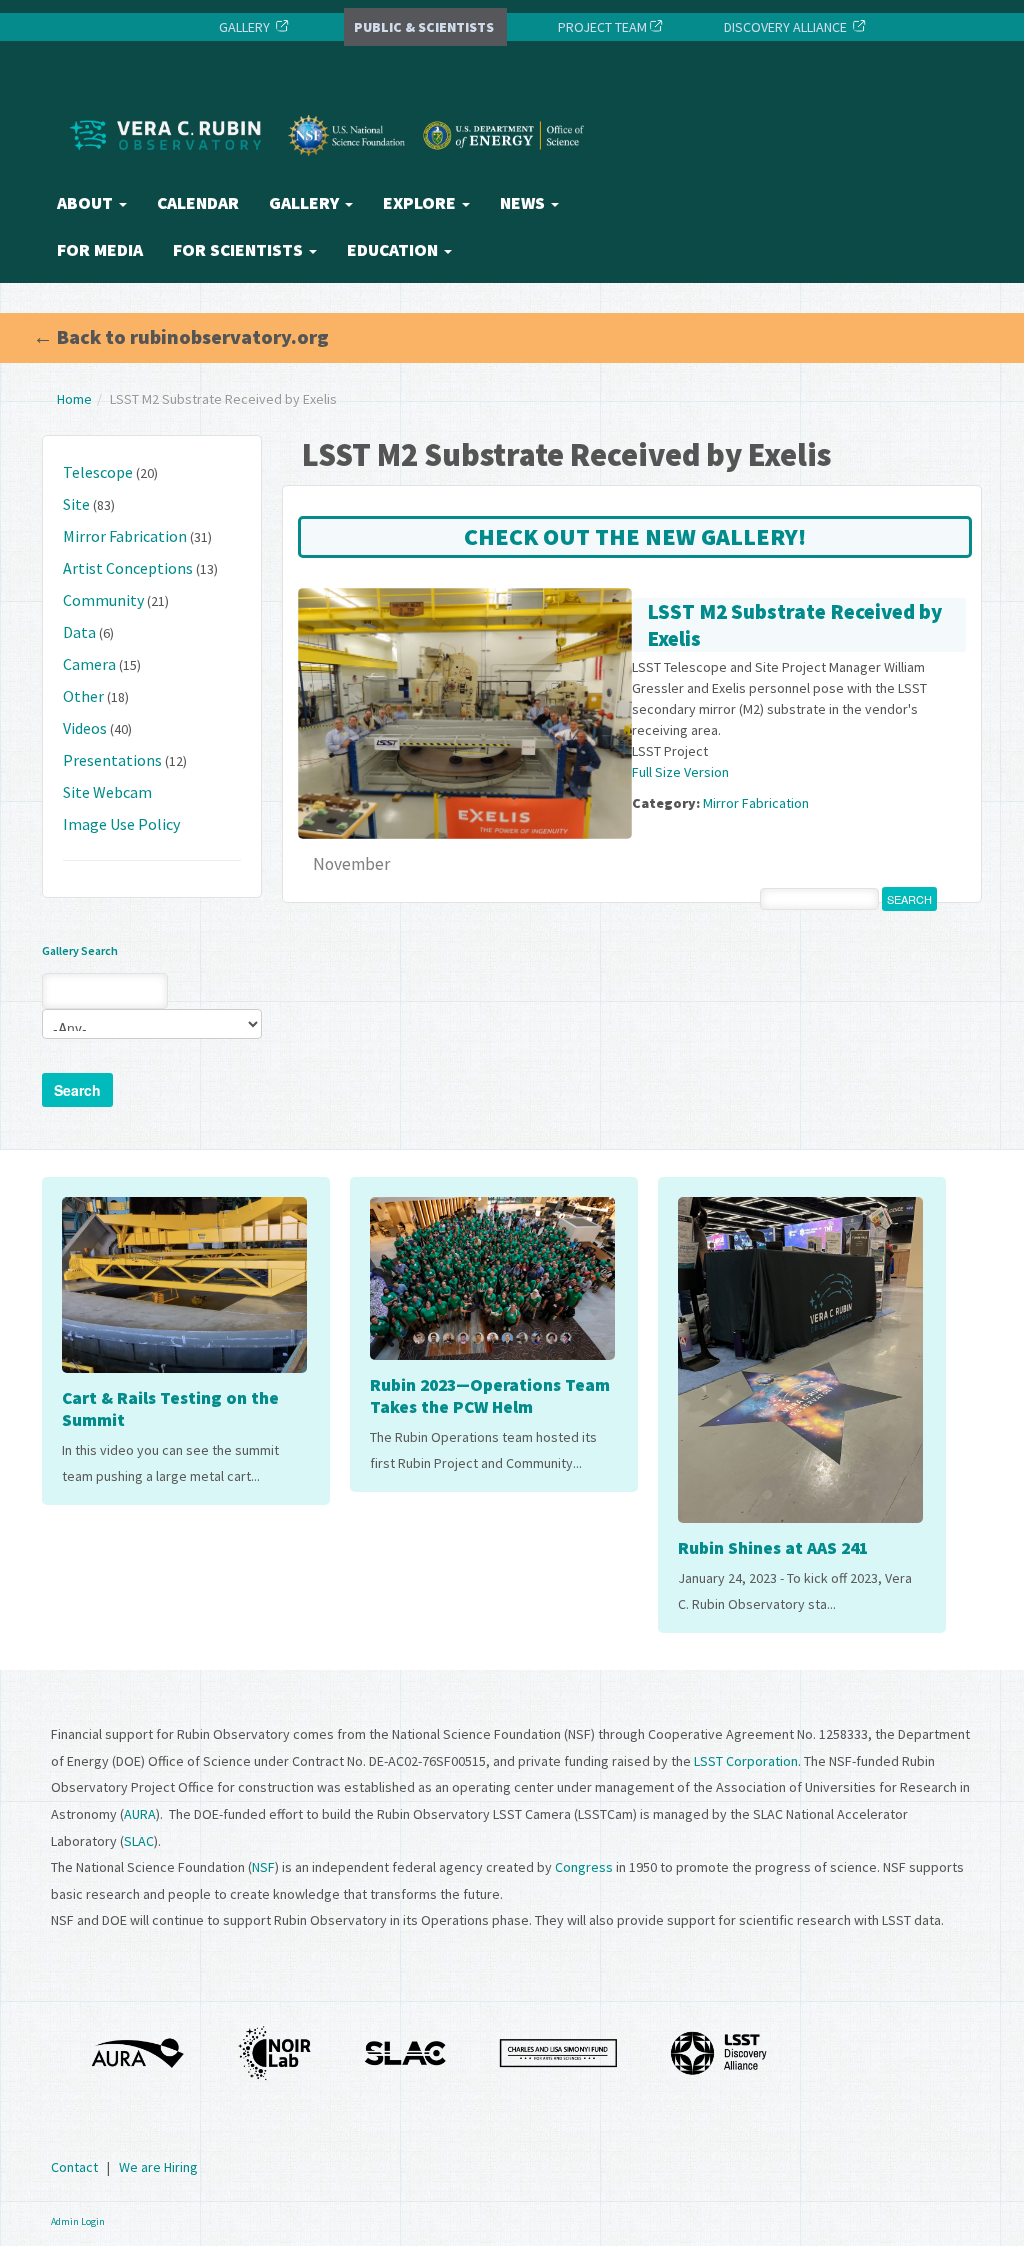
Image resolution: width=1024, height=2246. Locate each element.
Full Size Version (680, 772)
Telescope (98, 472)
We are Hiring (158, 2167)
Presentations (112, 760)
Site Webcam (107, 792)
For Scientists (240, 250)
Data (79, 632)
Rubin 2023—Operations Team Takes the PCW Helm (490, 1396)
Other (83, 696)
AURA (140, 1814)
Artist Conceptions (128, 568)
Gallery (306, 203)
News (524, 203)
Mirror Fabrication (125, 536)
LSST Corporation (746, 1761)
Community (103, 600)
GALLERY (244, 27)
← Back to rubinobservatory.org (181, 336)
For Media (100, 250)
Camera (89, 664)
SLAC (139, 1841)
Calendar (198, 203)
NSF (263, 1867)
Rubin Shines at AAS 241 (773, 1548)
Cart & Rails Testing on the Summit (170, 1409)
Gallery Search (80, 950)
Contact (74, 2167)
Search (77, 1090)
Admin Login (78, 2221)
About (87, 203)
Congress (584, 1867)
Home (74, 399)
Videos (85, 728)
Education (394, 250)
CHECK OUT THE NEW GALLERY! (635, 536)
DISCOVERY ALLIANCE (785, 27)
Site (76, 504)
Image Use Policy (121, 824)
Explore (421, 203)
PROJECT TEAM (601, 27)
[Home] (332, 173)
